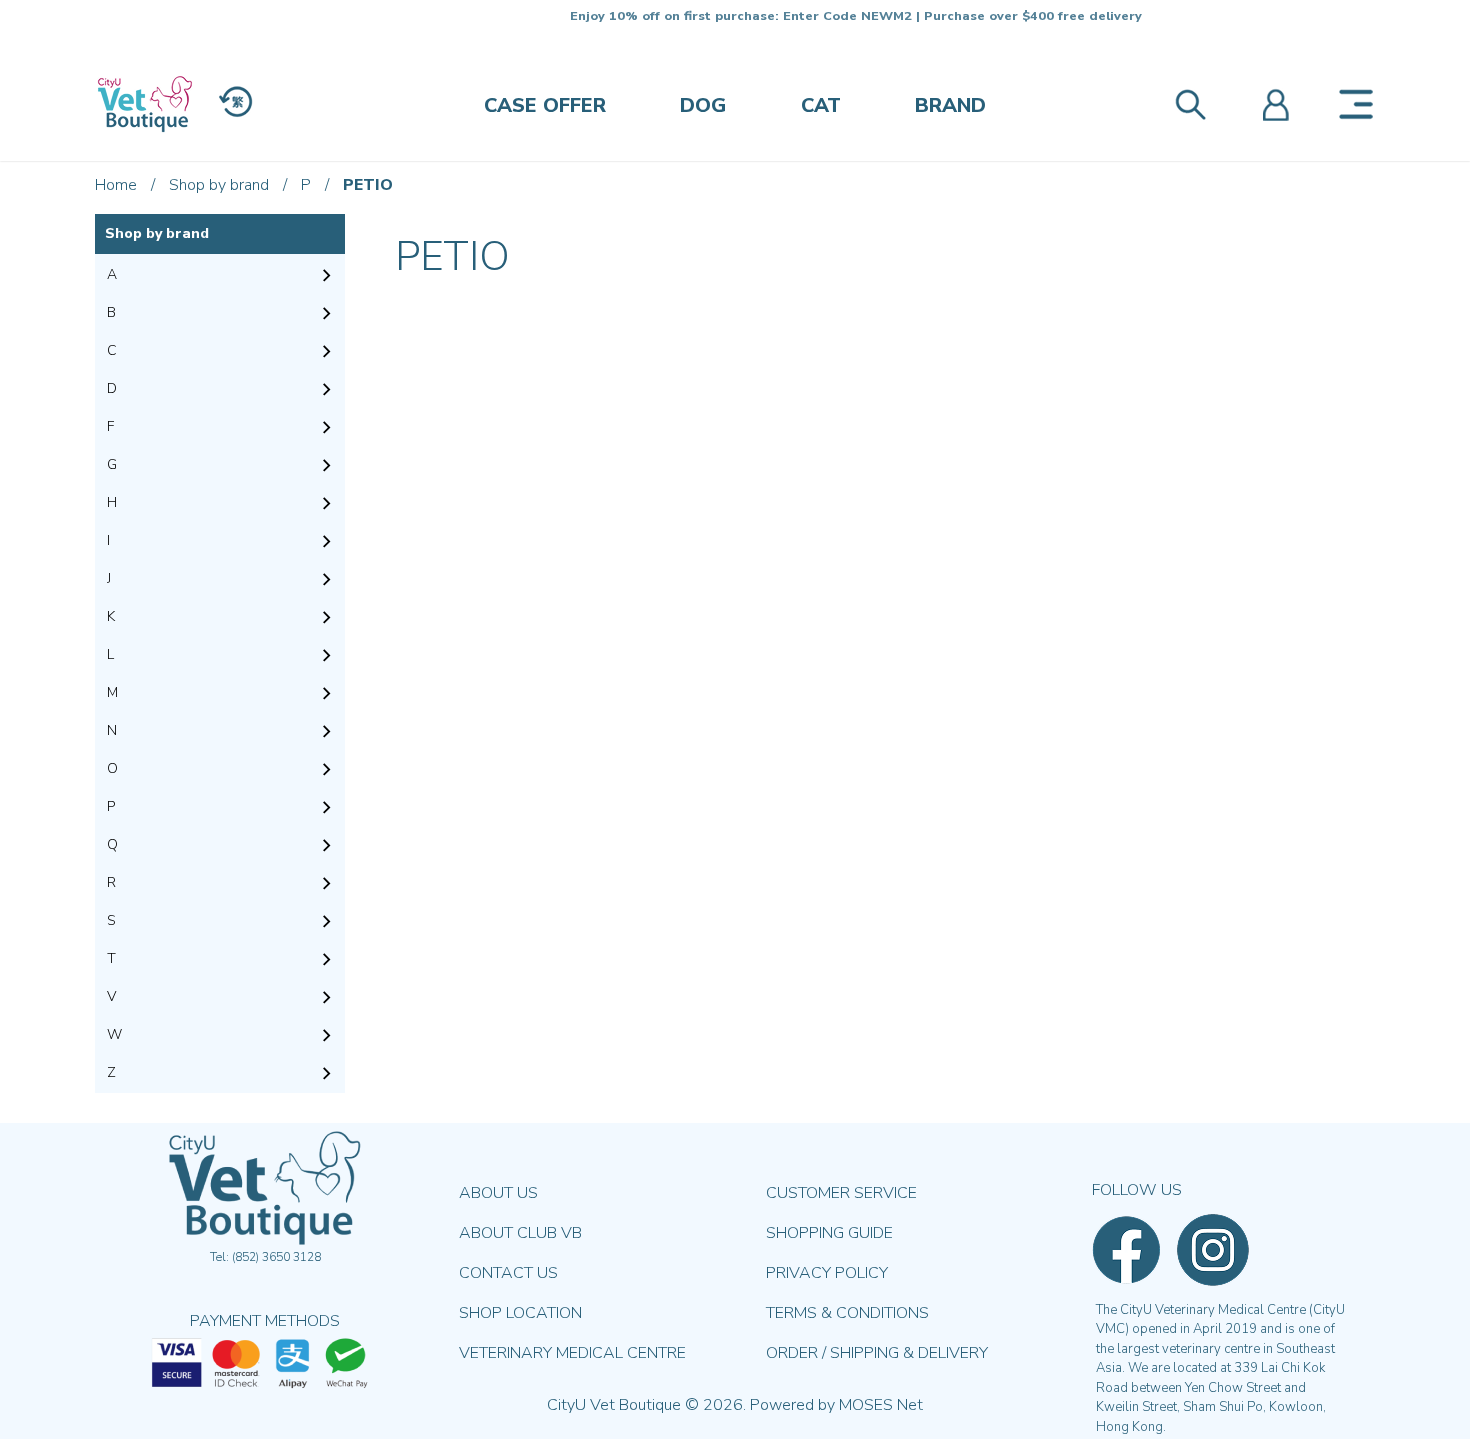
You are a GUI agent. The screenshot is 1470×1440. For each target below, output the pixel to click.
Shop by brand (219, 185)
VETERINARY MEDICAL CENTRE (572, 1353)
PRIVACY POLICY (827, 1273)
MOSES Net (881, 1405)
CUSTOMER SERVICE (841, 1193)
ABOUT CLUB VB (520, 1233)
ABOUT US (498, 1193)
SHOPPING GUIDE (829, 1233)
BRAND (950, 105)
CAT (821, 105)
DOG (703, 105)
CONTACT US (508, 1273)
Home (116, 185)
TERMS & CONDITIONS (847, 1313)
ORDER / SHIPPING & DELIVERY (877, 1353)
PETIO (368, 185)
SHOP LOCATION (520, 1313)
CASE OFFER (545, 105)
